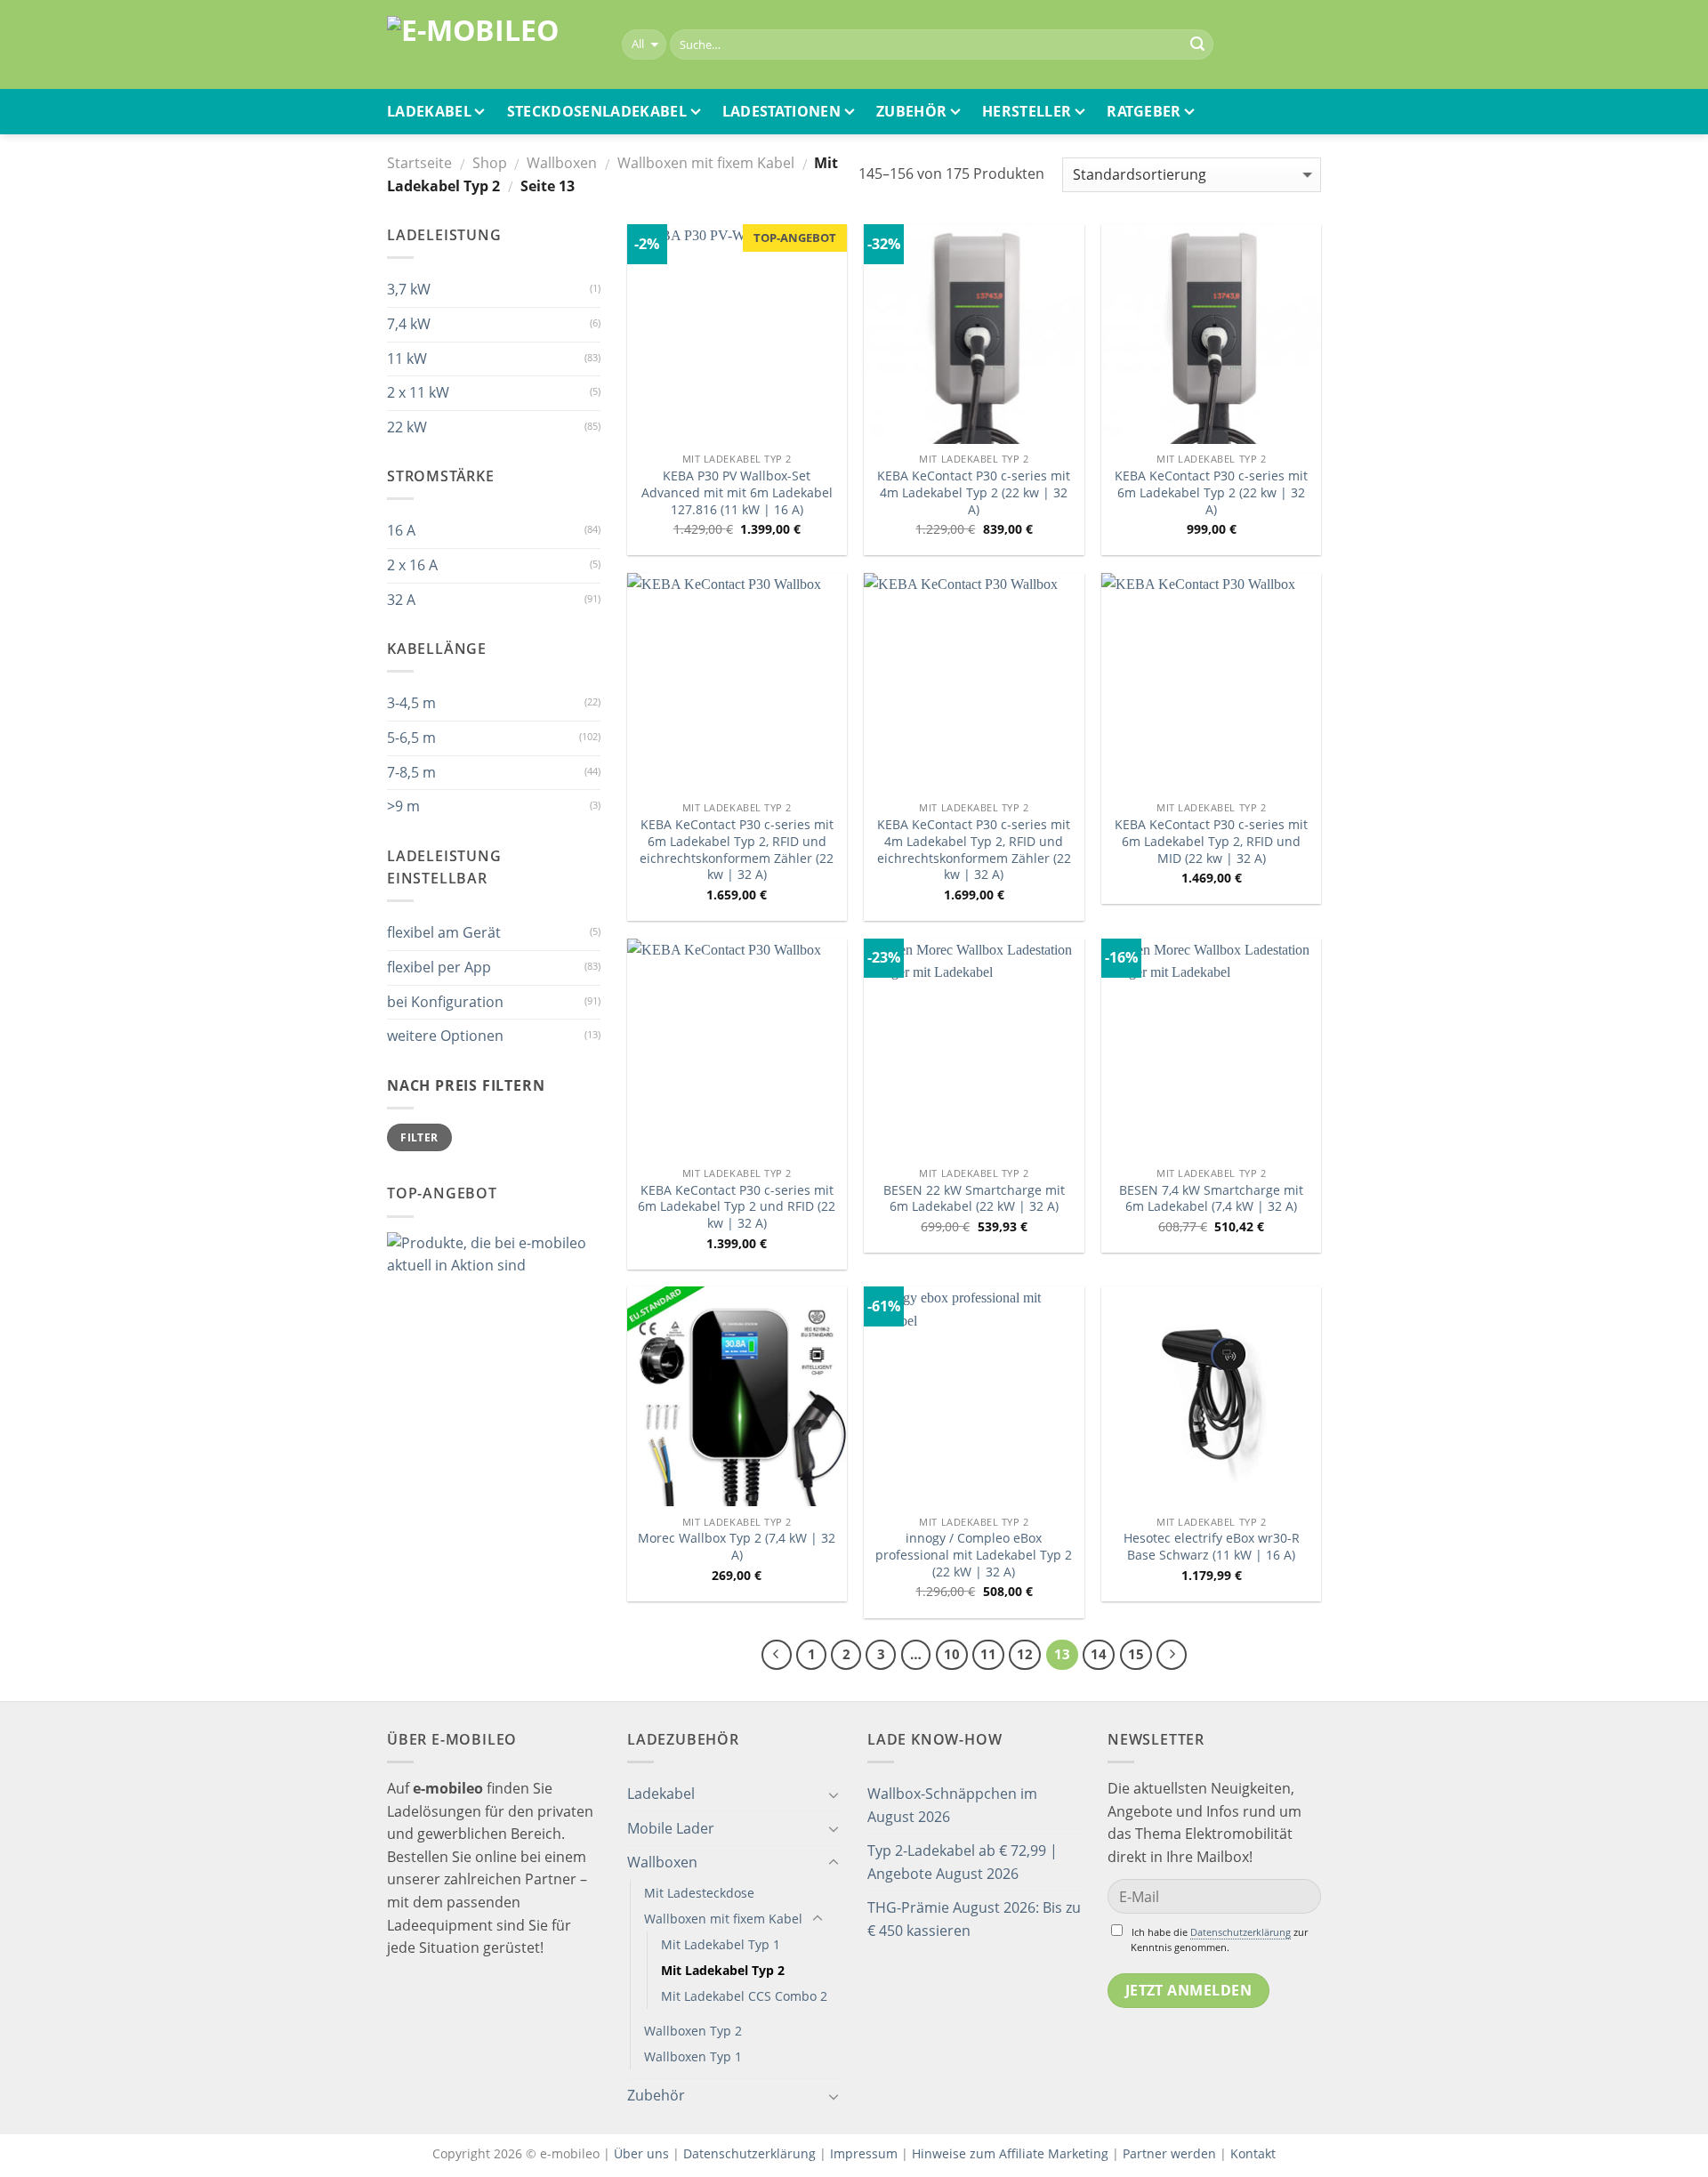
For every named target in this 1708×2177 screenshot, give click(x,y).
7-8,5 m (411, 772)
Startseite (419, 163)
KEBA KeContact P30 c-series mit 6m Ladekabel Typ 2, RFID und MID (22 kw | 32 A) (1211, 841)
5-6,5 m (411, 738)
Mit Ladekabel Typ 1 (721, 1944)
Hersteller (1027, 111)
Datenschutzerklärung (1241, 1932)
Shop (490, 163)
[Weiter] (1172, 1655)
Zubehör (911, 111)
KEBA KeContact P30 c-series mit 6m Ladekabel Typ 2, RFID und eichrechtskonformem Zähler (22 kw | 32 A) (737, 850)
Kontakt (1253, 2153)
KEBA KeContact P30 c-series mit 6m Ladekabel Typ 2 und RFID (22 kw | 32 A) (737, 1207)
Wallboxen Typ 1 (693, 2056)
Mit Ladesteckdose (699, 1893)
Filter (419, 1137)
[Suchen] (1197, 44)
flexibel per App (439, 967)
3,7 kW (409, 289)
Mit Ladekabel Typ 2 (723, 1970)
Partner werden (1169, 2153)
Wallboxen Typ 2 (693, 2031)
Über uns (643, 2153)
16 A (401, 530)
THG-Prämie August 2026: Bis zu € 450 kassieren (974, 1919)
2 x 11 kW (418, 392)
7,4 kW (409, 324)
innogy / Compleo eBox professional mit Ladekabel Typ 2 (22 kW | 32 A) (974, 1555)
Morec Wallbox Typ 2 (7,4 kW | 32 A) (737, 1547)
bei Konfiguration (445, 1002)
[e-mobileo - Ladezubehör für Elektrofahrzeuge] (491, 45)
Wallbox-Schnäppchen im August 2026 (952, 1805)
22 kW (407, 427)
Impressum (864, 2153)
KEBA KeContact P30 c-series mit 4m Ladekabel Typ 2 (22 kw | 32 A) (974, 492)
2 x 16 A (412, 565)
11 (988, 1654)
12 (1025, 1654)
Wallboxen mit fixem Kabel (706, 163)
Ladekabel (429, 111)
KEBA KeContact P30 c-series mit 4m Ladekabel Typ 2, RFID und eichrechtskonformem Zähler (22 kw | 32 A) (974, 850)
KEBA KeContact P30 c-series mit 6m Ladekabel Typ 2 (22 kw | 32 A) (1211, 492)
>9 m (403, 806)
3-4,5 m (411, 703)
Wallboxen (562, 163)
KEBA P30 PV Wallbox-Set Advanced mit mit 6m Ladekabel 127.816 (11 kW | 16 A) (737, 492)
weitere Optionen (445, 1036)
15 (1136, 1654)
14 (1099, 1654)
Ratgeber (1144, 111)
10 (952, 1654)
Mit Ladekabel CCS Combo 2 (744, 1996)
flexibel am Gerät (444, 932)
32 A (401, 600)
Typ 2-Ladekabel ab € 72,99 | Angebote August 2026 (963, 1862)
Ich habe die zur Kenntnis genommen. (1219, 1939)
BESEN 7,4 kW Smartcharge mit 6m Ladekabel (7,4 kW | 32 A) (1211, 1199)
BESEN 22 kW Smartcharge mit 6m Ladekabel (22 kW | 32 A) (974, 1199)
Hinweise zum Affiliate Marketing (1010, 2153)
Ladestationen (781, 111)
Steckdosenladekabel (597, 111)
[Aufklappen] (834, 1794)
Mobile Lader (671, 1828)
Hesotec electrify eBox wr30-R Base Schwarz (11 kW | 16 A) (1212, 1547)
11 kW (407, 359)
